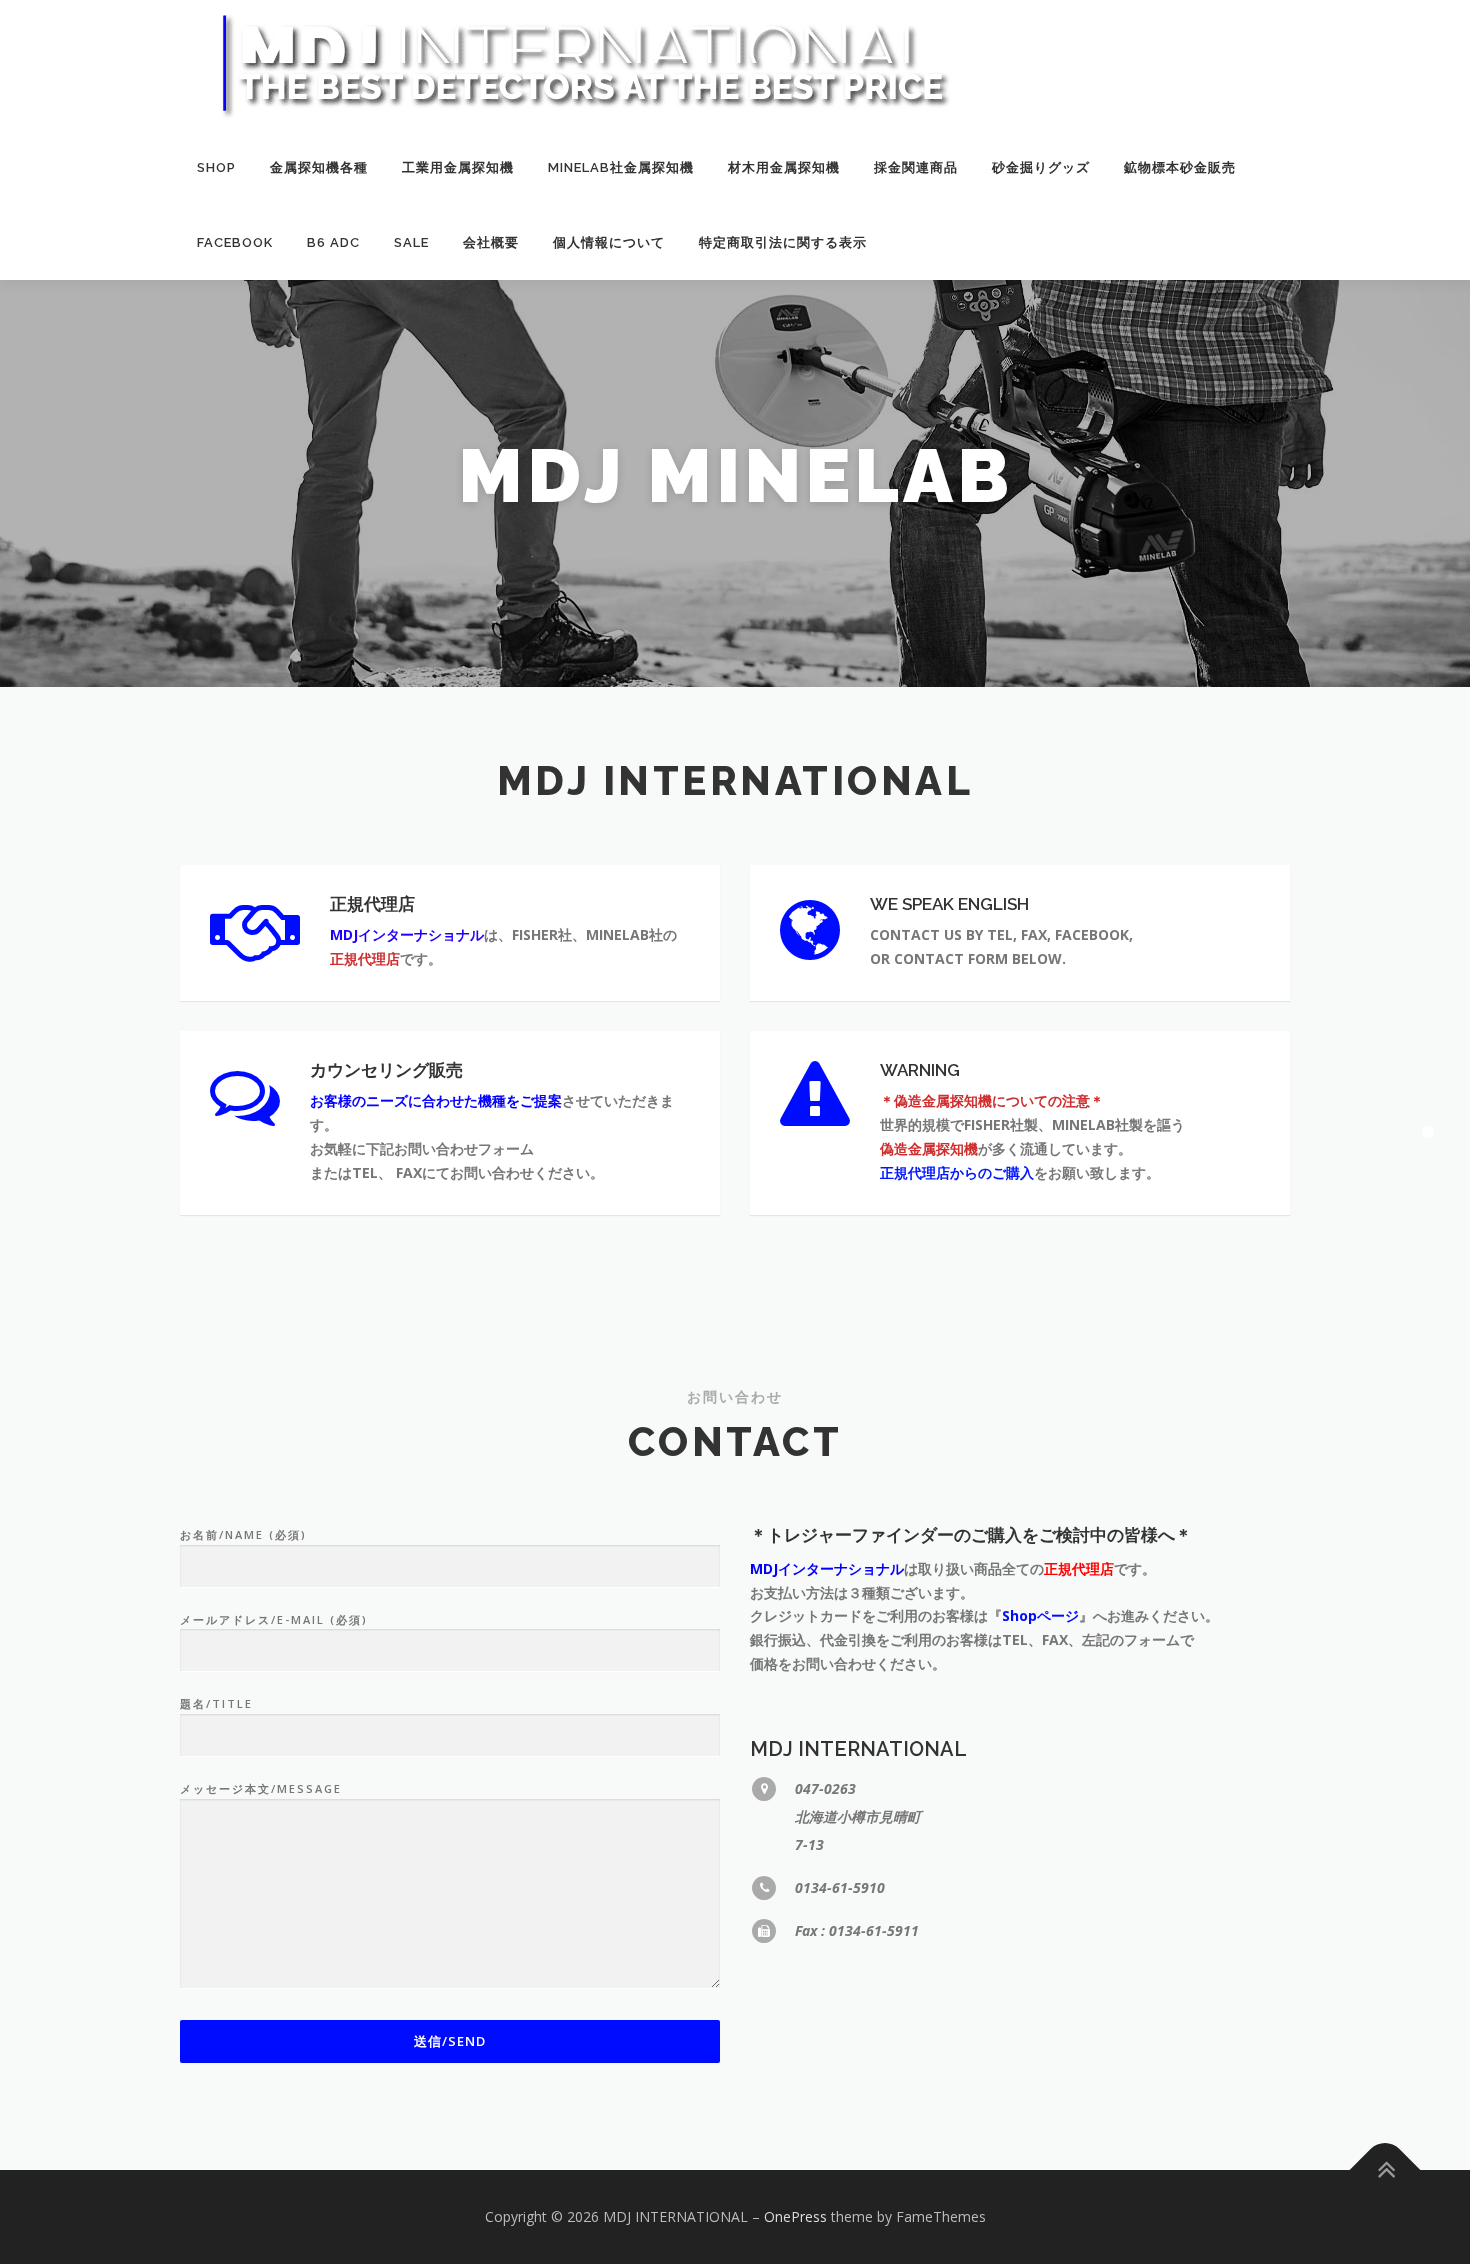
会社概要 (491, 242)
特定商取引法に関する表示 (783, 242)
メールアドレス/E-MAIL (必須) (274, 1619)
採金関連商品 (916, 167)
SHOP (216, 167)
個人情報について (609, 242)
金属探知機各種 (319, 167)
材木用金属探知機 (784, 167)
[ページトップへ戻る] (1385, 2170)
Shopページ (1040, 1615)
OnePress (795, 2216)
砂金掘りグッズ (1041, 167)
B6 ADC (333, 242)
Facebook (235, 242)
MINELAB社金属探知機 (621, 167)
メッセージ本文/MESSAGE (261, 1788)
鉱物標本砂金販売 (1180, 167)
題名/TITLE (216, 1703)
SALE (411, 242)
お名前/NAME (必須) (243, 1534)
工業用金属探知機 (458, 167)
